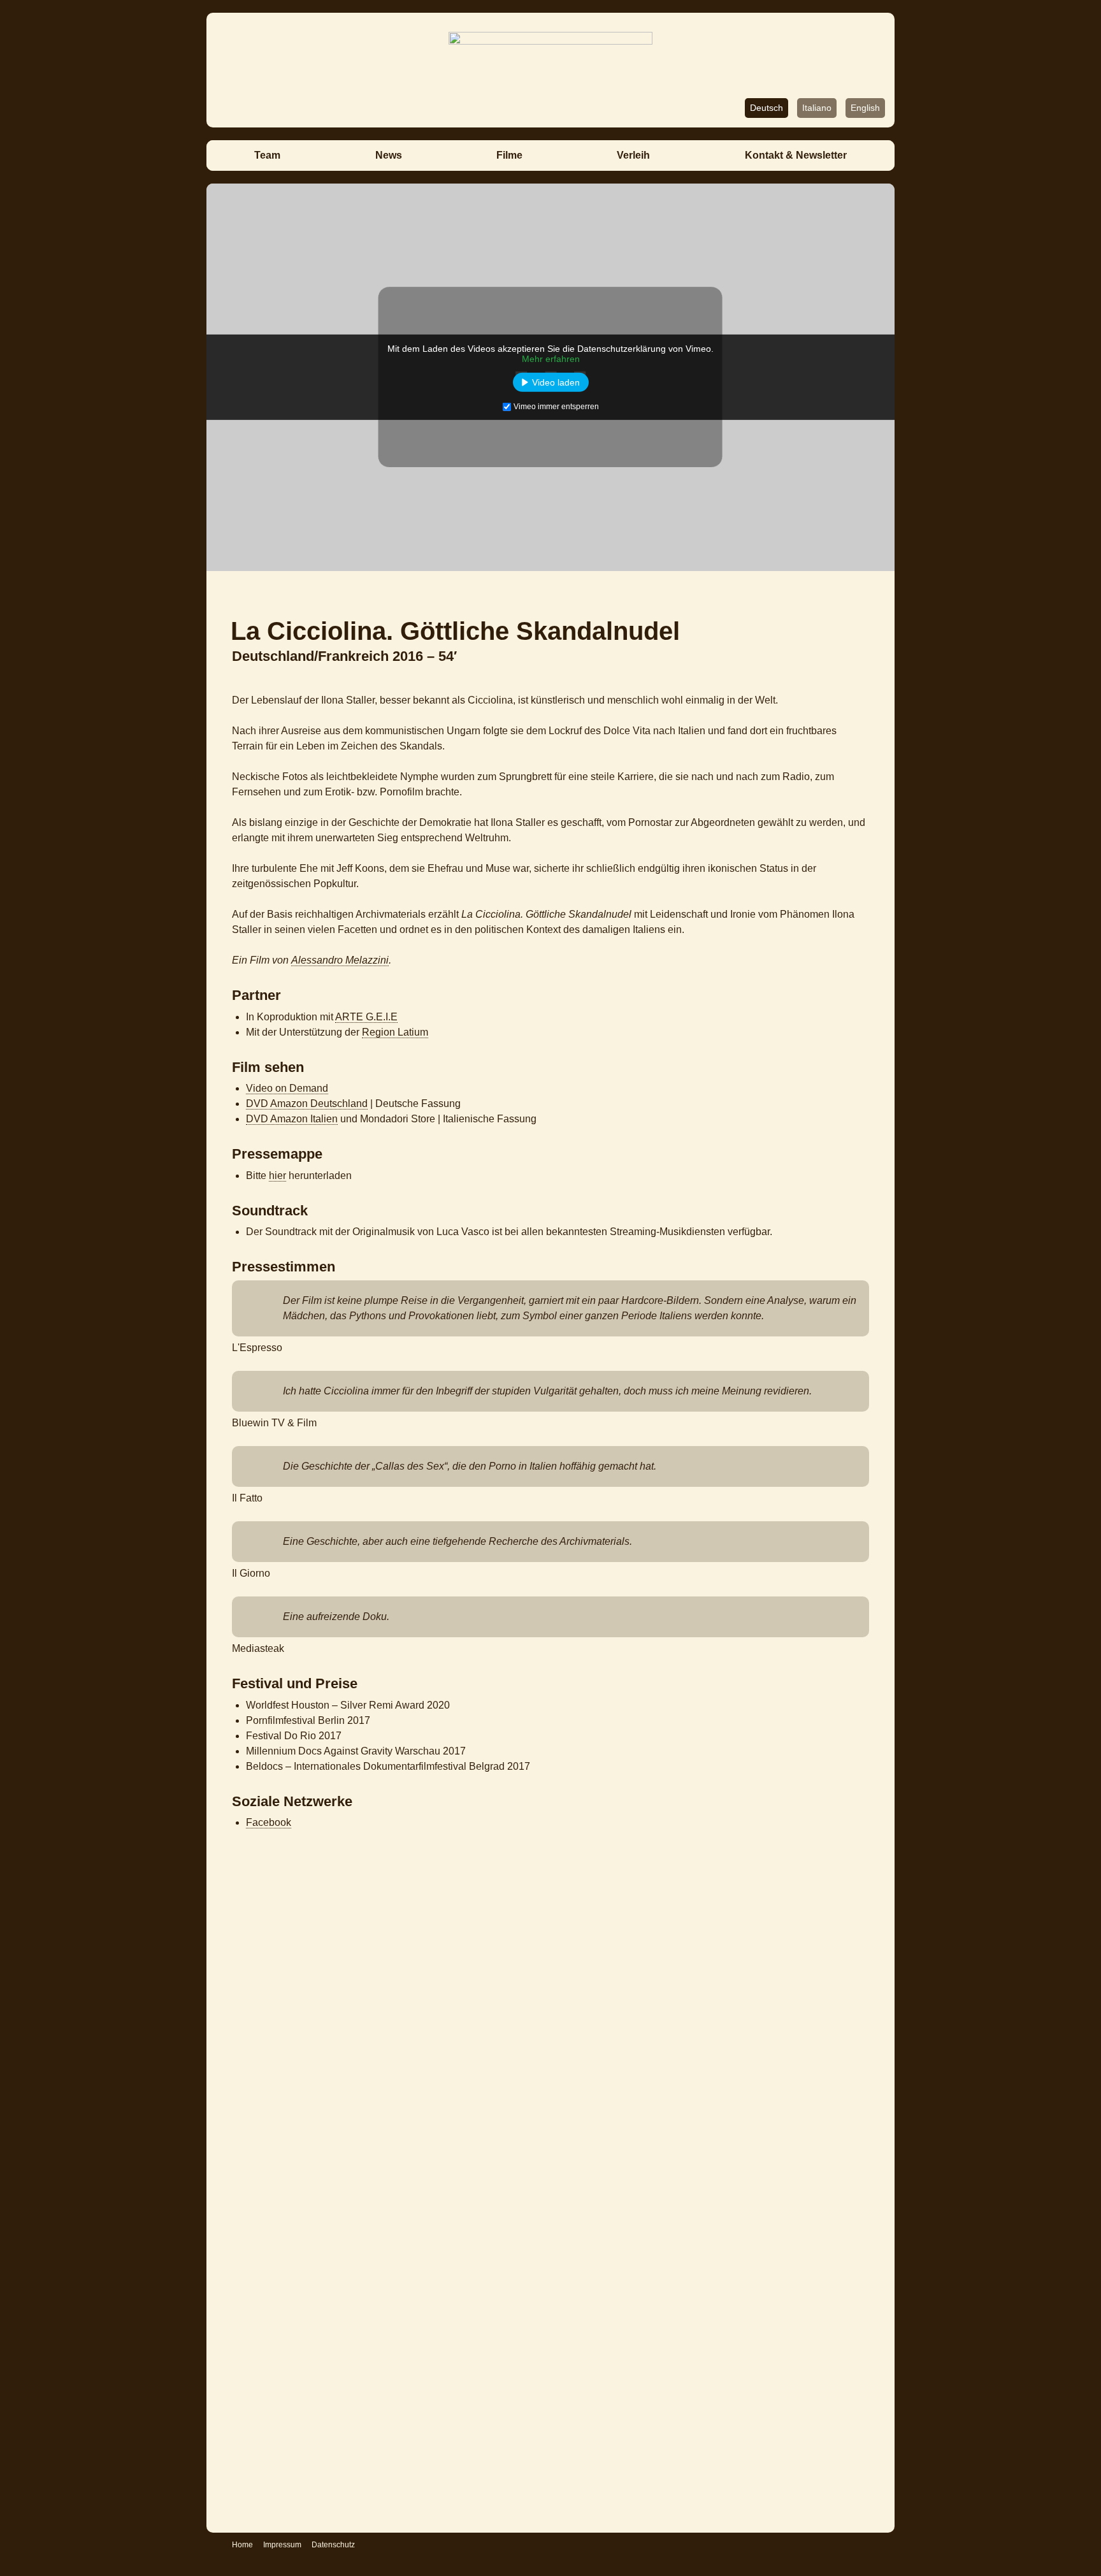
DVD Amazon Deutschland (307, 1103)
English (865, 108)
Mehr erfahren (551, 359)
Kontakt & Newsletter (796, 155)
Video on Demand (287, 1088)
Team (267, 155)
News (389, 155)
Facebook (269, 1822)
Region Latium (395, 1032)
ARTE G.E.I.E (366, 1017)
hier (277, 1176)
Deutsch (766, 108)
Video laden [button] (556, 382)
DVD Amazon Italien (292, 1119)
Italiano (817, 108)
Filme (509, 155)
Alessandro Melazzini (340, 960)
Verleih (633, 155)
